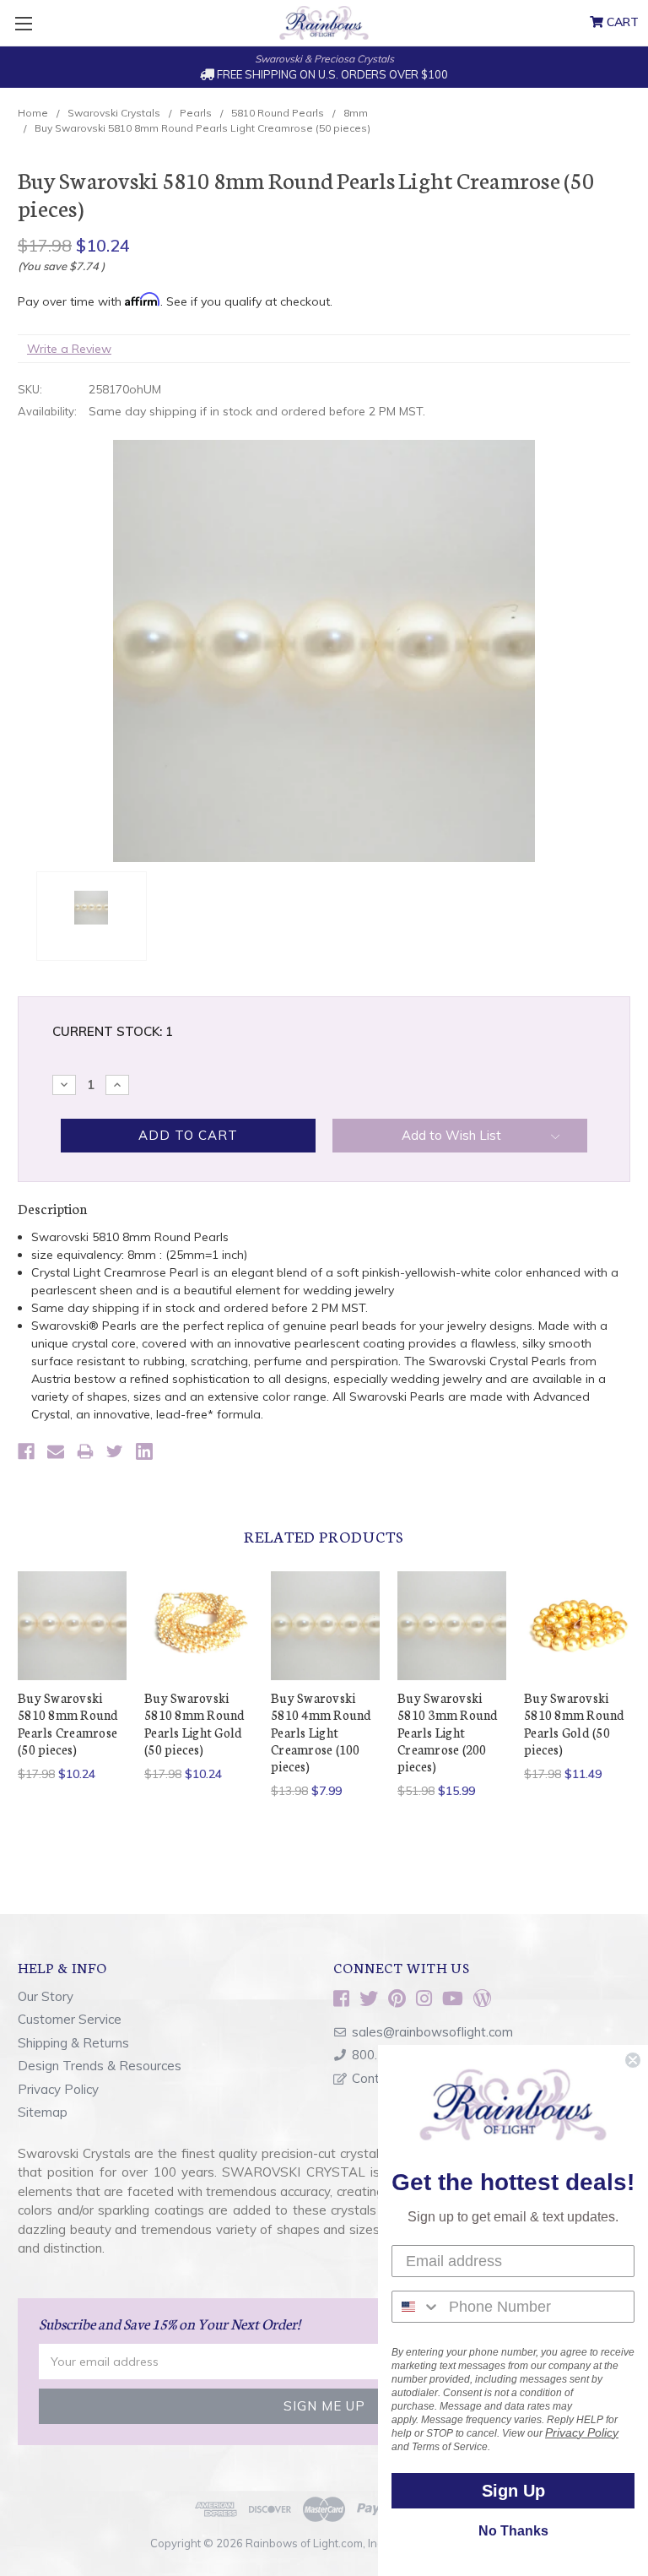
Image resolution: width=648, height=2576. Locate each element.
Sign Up (513, 2491)
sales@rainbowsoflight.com (432, 2032)
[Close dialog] (633, 2060)
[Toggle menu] (23, 23)
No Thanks (513, 2531)
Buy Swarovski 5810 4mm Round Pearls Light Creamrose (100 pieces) (321, 1732)
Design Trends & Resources (100, 2066)
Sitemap (43, 2112)
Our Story (46, 1996)
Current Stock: (113, 1031)
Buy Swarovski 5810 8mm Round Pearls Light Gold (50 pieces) (195, 1723)
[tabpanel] (73, 1677)
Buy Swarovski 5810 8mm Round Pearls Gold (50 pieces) (575, 1723)
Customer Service (70, 2019)
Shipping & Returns (73, 2043)
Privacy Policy (58, 2089)
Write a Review (69, 349)
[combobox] (416, 2307)
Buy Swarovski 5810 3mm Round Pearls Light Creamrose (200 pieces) (448, 1732)
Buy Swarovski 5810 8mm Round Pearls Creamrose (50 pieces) (68, 1723)
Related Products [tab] (324, 1536)
